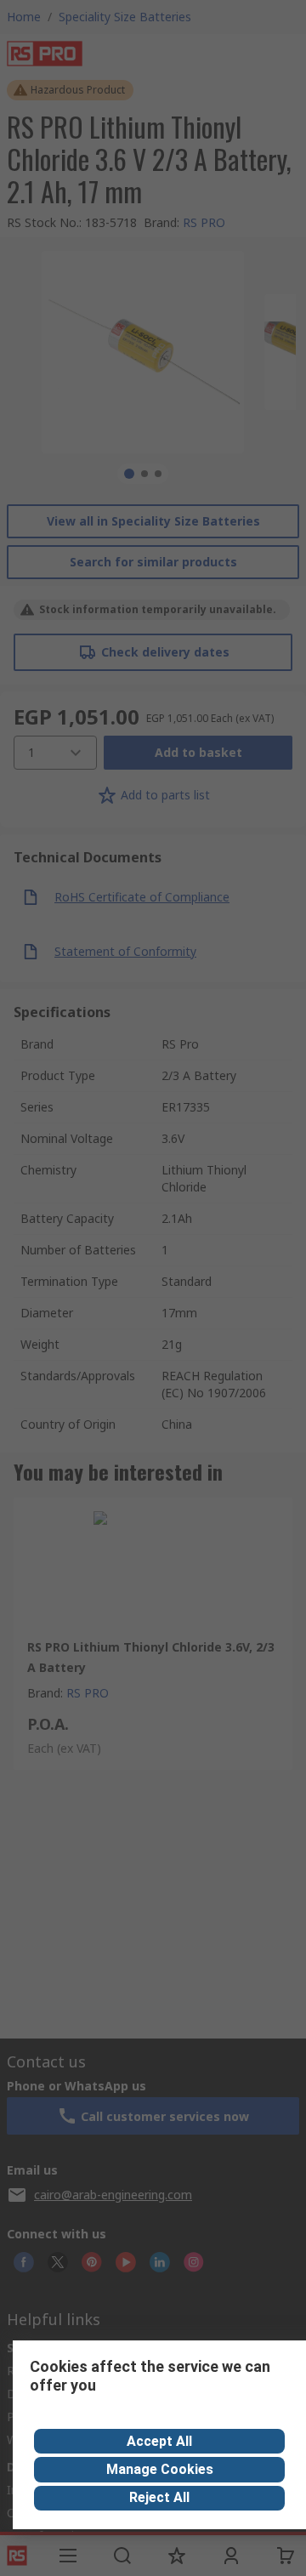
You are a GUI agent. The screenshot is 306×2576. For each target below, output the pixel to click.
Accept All (159, 2441)
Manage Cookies (160, 2469)
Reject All (159, 2497)
